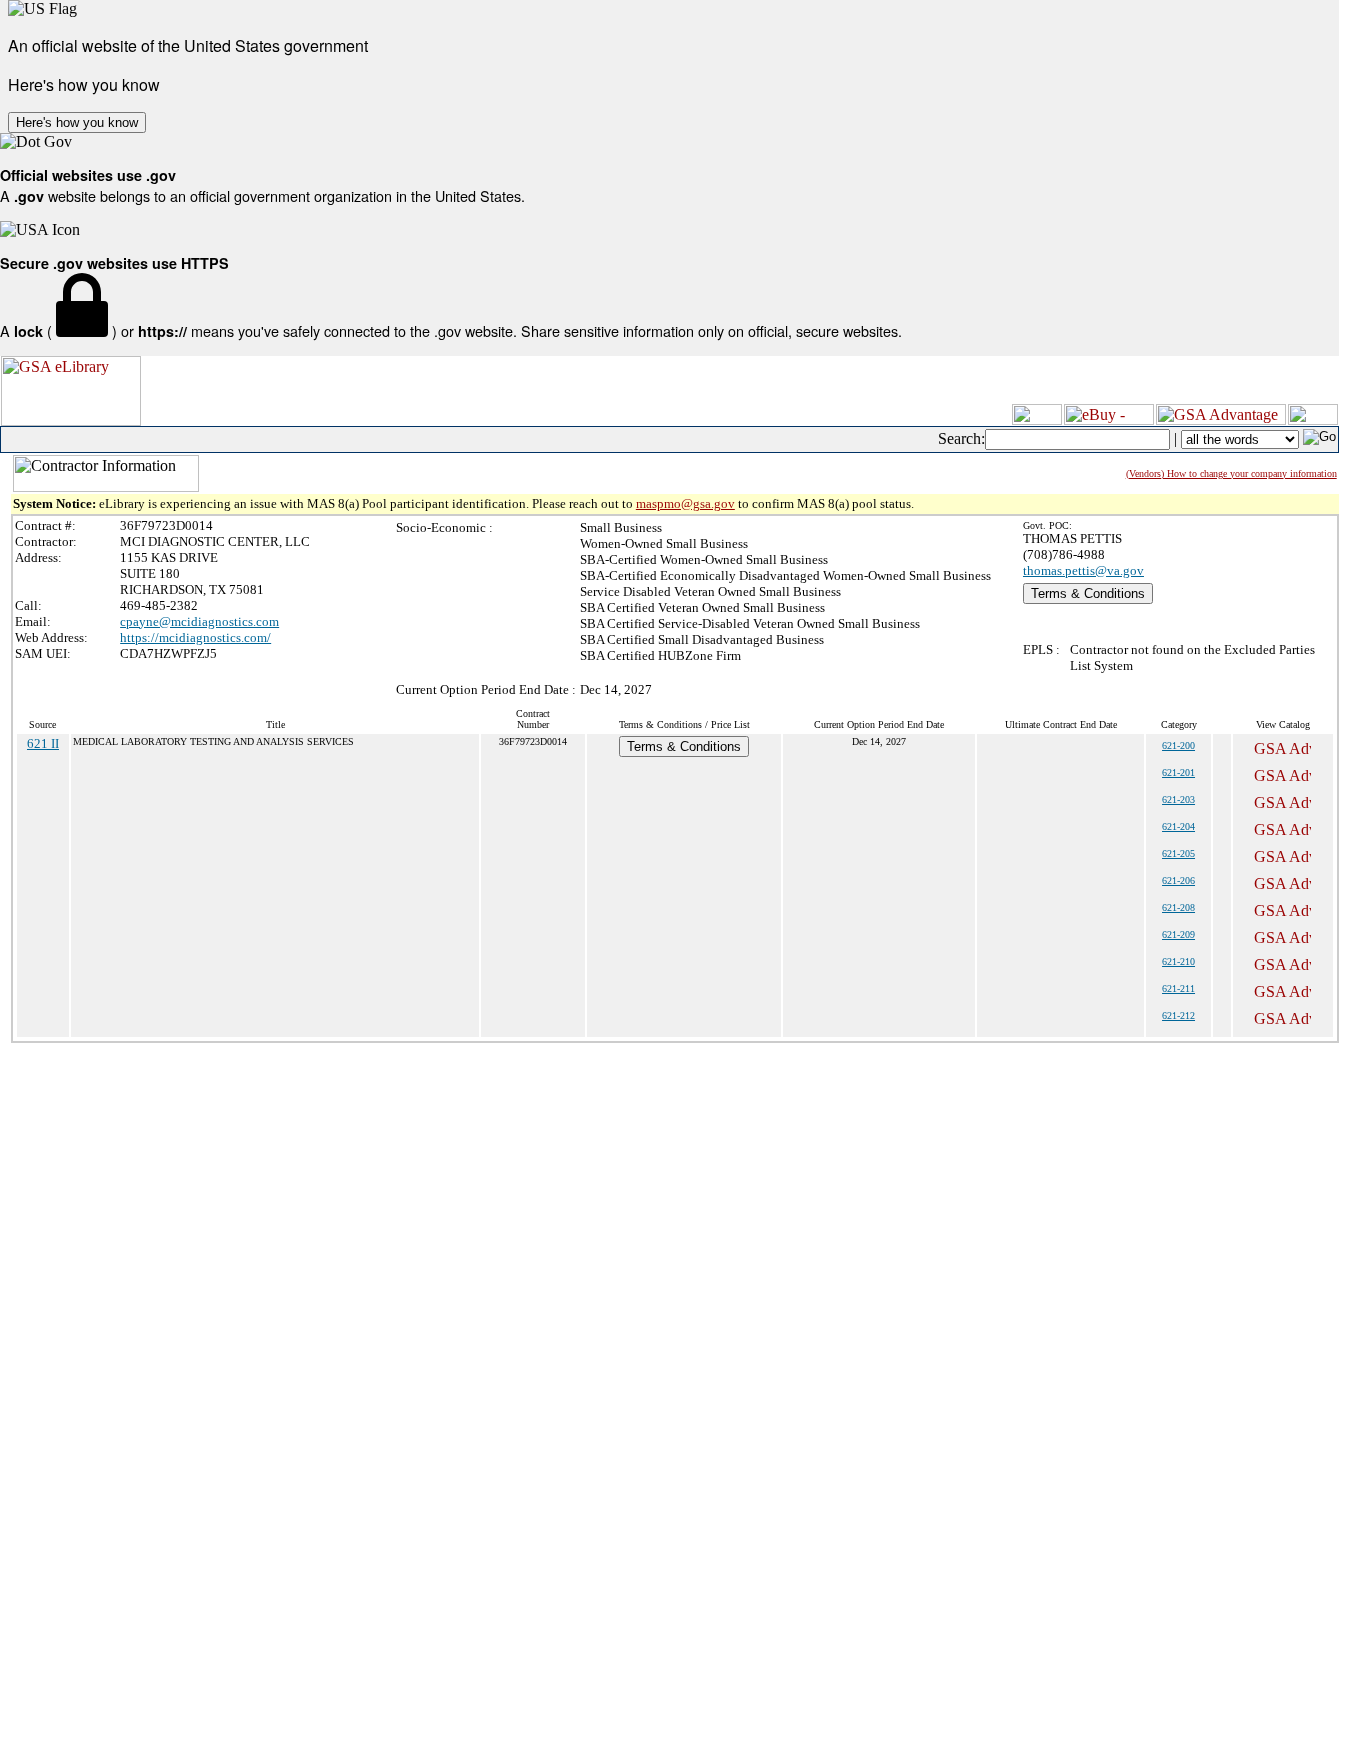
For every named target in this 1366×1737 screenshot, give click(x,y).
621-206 (1178, 880)
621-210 (1178, 961)
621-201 (1178, 772)
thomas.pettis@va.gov (1083, 570)
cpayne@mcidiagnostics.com (199, 621)
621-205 (1178, 853)
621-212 (1178, 1015)
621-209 (1178, 934)
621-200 (1178, 745)
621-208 (1178, 907)
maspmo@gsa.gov (685, 503)
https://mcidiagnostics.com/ (195, 637)
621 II (43, 743)
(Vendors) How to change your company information (1231, 473)
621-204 (1178, 826)
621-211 (1178, 988)
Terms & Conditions (1088, 593)
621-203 (1178, 799)
